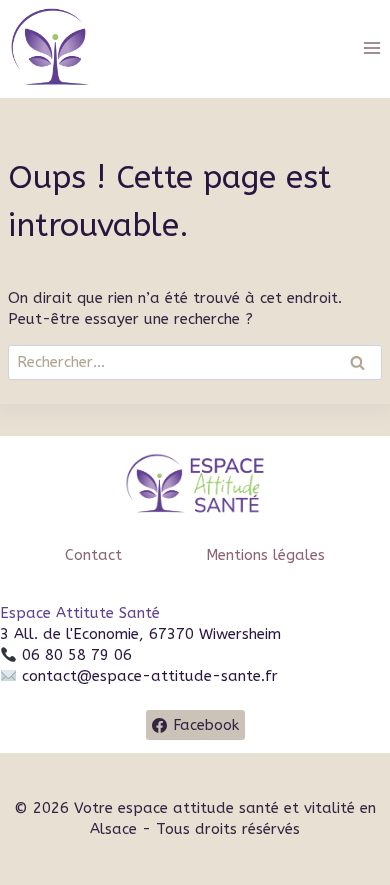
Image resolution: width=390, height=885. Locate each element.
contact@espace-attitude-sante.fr (150, 676)
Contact (93, 555)
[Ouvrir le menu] (371, 47)
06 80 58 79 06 (74, 655)
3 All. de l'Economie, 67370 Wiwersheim (140, 634)
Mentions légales (265, 555)
